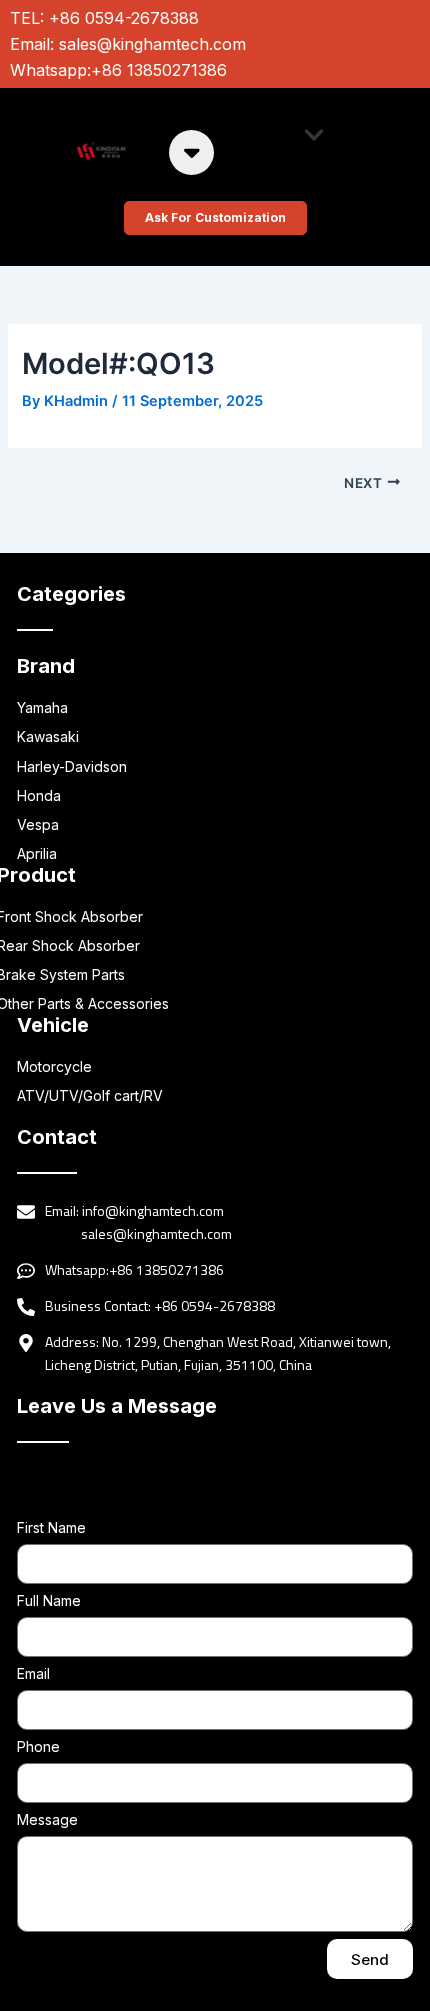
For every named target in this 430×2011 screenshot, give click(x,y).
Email (33, 1673)
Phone (38, 1746)
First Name (51, 1527)
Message (47, 1819)
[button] (314, 134)
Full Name (49, 1600)
